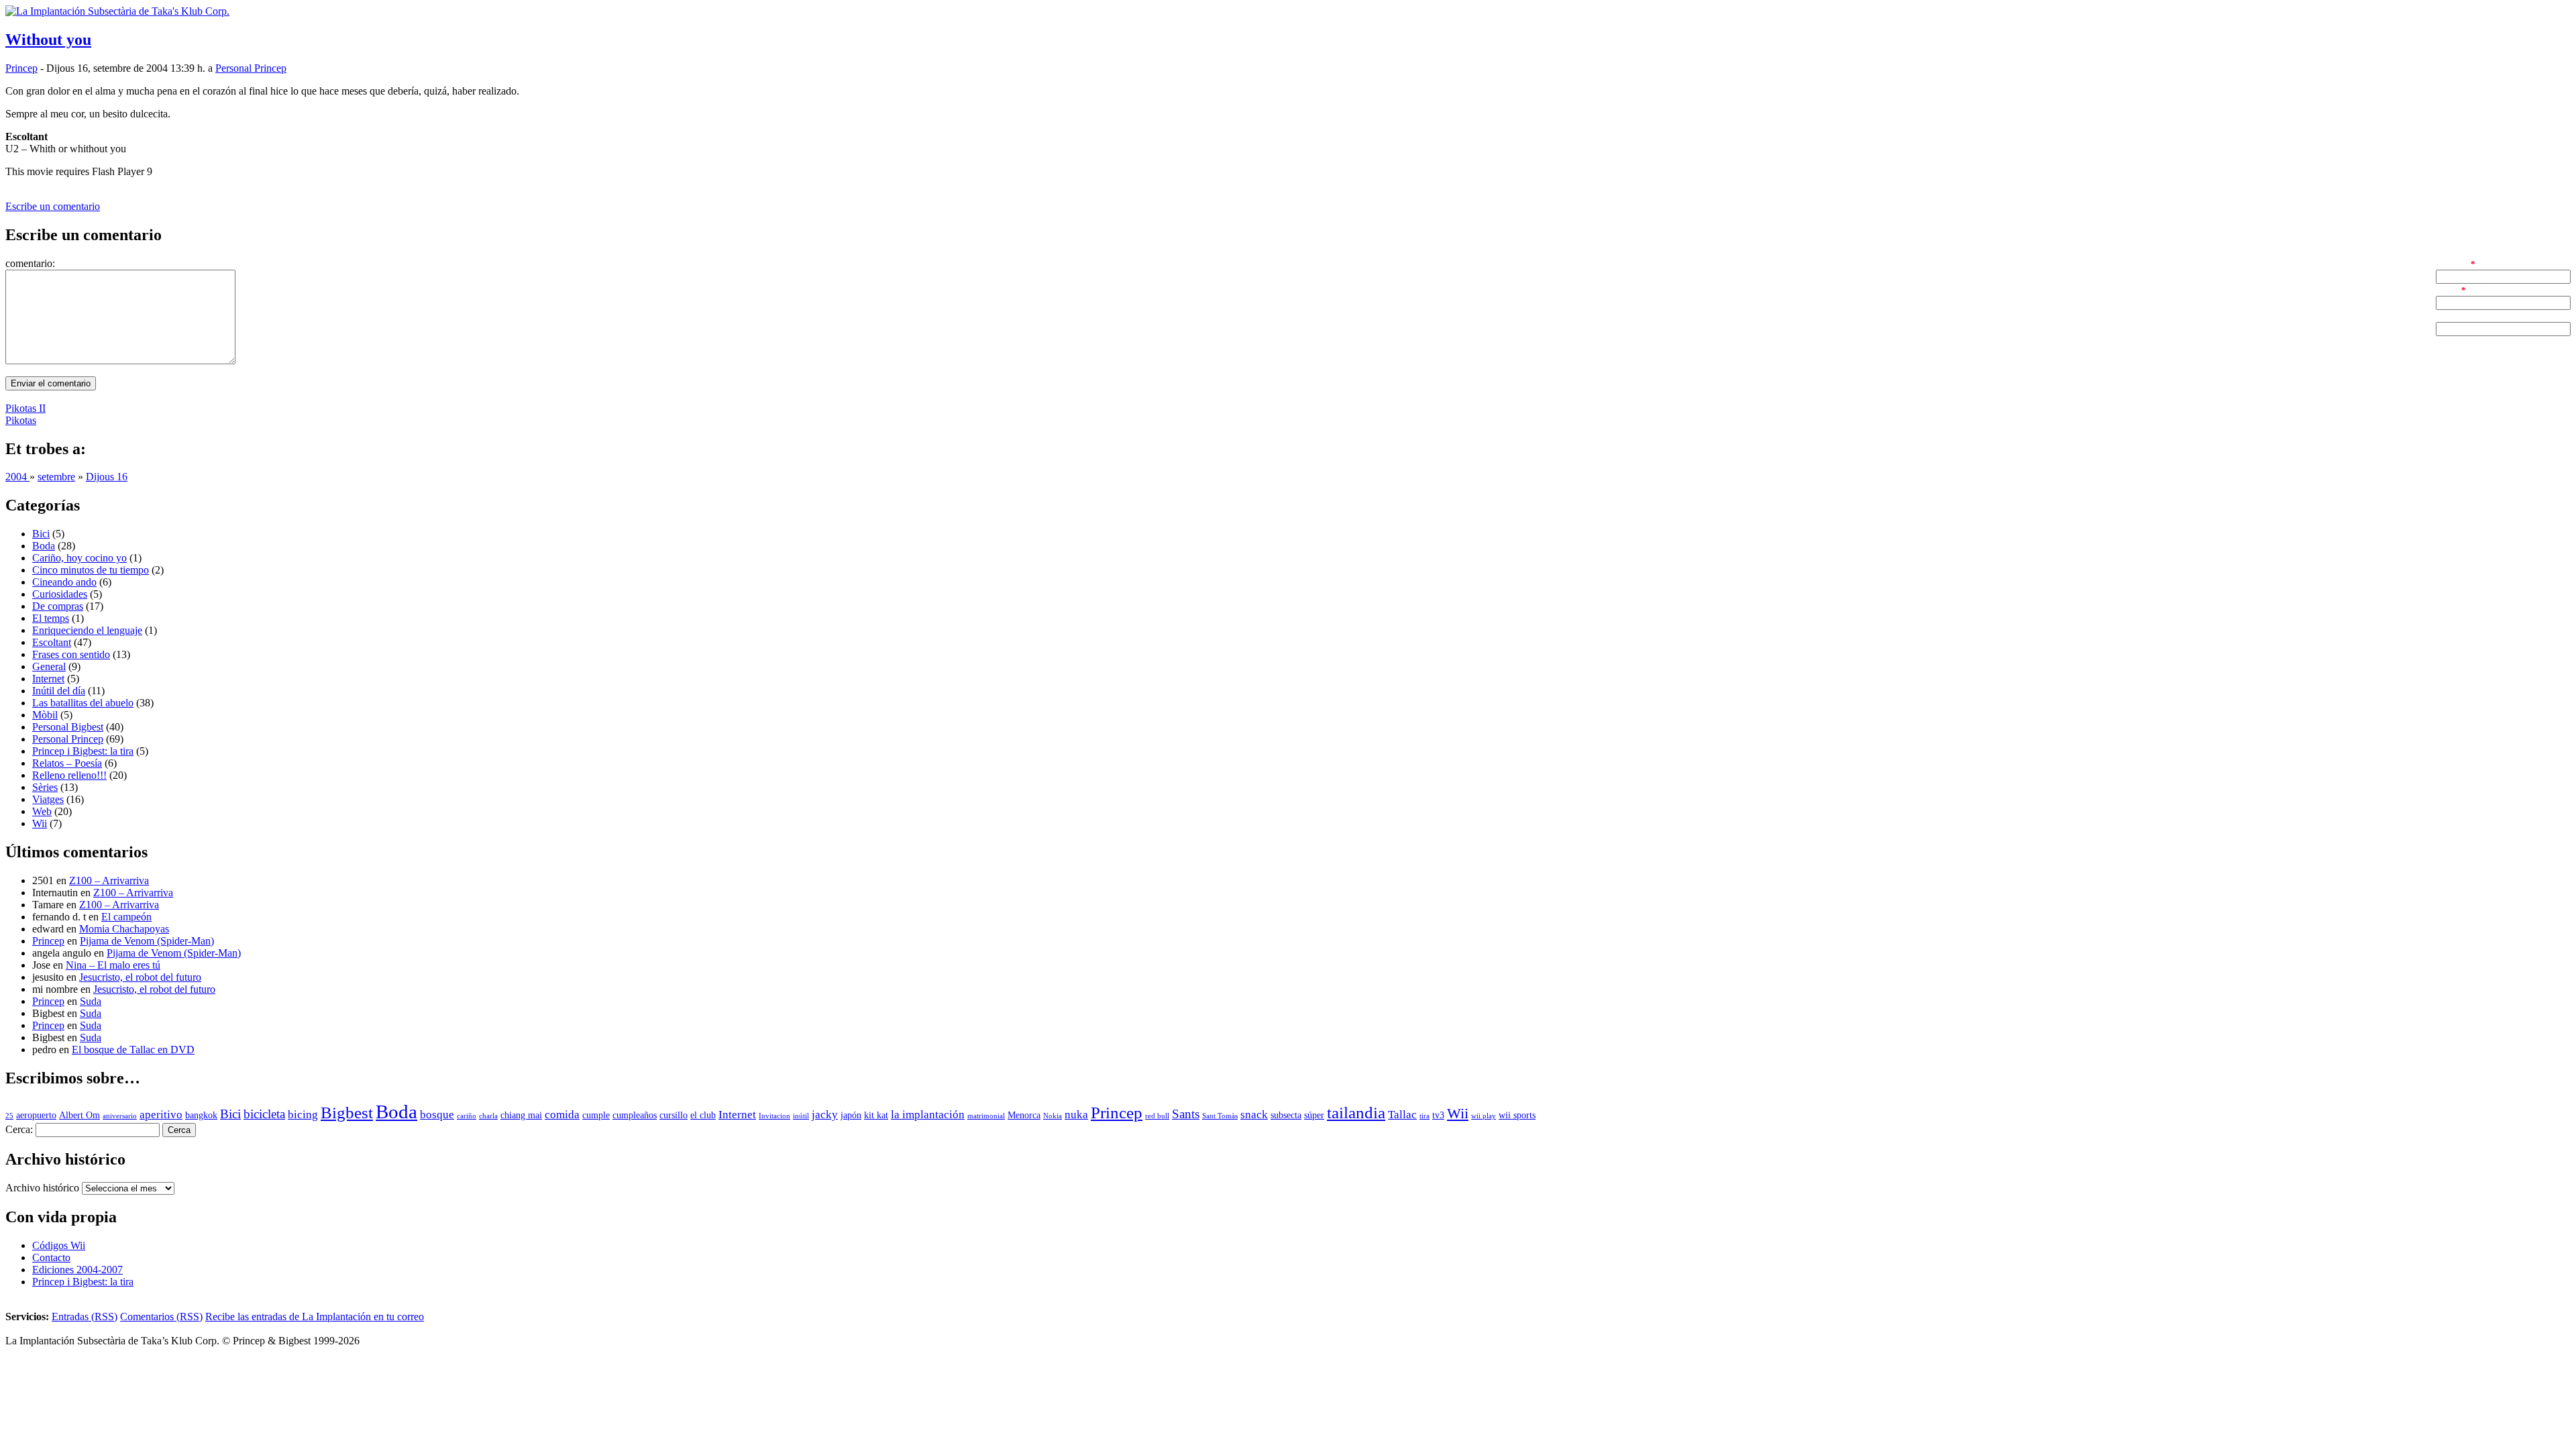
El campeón (126, 917)
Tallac (1402, 1115)
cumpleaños (635, 1115)
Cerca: (19, 1129)
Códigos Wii (59, 1245)
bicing (303, 1115)
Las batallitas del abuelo (83, 703)
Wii (40, 823)
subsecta (1286, 1115)
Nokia (1053, 1116)
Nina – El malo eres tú (113, 965)
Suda (91, 1001)
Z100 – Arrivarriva (109, 880)
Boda (44, 546)
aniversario (120, 1116)
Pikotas (21, 420)
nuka (1076, 1115)
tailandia (1356, 1113)
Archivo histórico (42, 1188)
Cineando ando (64, 582)
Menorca (1024, 1115)
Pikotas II (25, 408)
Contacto (51, 1257)
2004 (17, 477)
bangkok (201, 1115)
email (2447, 289)
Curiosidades (60, 594)
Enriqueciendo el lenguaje (87, 630)
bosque (437, 1115)
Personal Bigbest (68, 727)
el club (703, 1115)
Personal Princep (251, 68)
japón (851, 1115)
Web (42, 811)
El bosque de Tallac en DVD (133, 1050)
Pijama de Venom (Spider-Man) (147, 941)
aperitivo (161, 1115)
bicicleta (264, 1114)
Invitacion (774, 1116)
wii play (1484, 1116)
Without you (48, 40)
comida (562, 1115)
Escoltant (52, 642)
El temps (51, 618)
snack (1254, 1115)
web (2445, 316)
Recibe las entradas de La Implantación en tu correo (315, 1317)
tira (1425, 1116)
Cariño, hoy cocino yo (79, 558)
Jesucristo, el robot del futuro (140, 977)
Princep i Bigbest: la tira (83, 751)
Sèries (45, 787)
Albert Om (79, 1115)
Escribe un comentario (53, 206)
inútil (801, 1116)
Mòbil (45, 715)
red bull (1157, 1116)
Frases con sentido (71, 654)
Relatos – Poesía (67, 763)
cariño (467, 1116)
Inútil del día (59, 691)
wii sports (1517, 1115)
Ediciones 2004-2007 (77, 1270)
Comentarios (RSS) (161, 1317)
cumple (596, 1115)
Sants (1186, 1114)
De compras (58, 606)
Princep (21, 68)
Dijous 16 (107, 477)
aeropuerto (36, 1115)
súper (1314, 1115)
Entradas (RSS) (85, 1317)
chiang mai (521, 1115)
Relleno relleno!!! (69, 775)
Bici (41, 534)
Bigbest (347, 1113)
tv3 (1438, 1115)
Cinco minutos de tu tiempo (91, 570)
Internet (48, 679)
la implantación (928, 1115)
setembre (56, 477)
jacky (825, 1115)
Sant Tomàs (1220, 1116)
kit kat (876, 1115)
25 (9, 1116)
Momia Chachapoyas (124, 929)
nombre (2452, 263)
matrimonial (986, 1116)
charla (488, 1116)
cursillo (674, 1115)
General (49, 666)
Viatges (48, 799)
